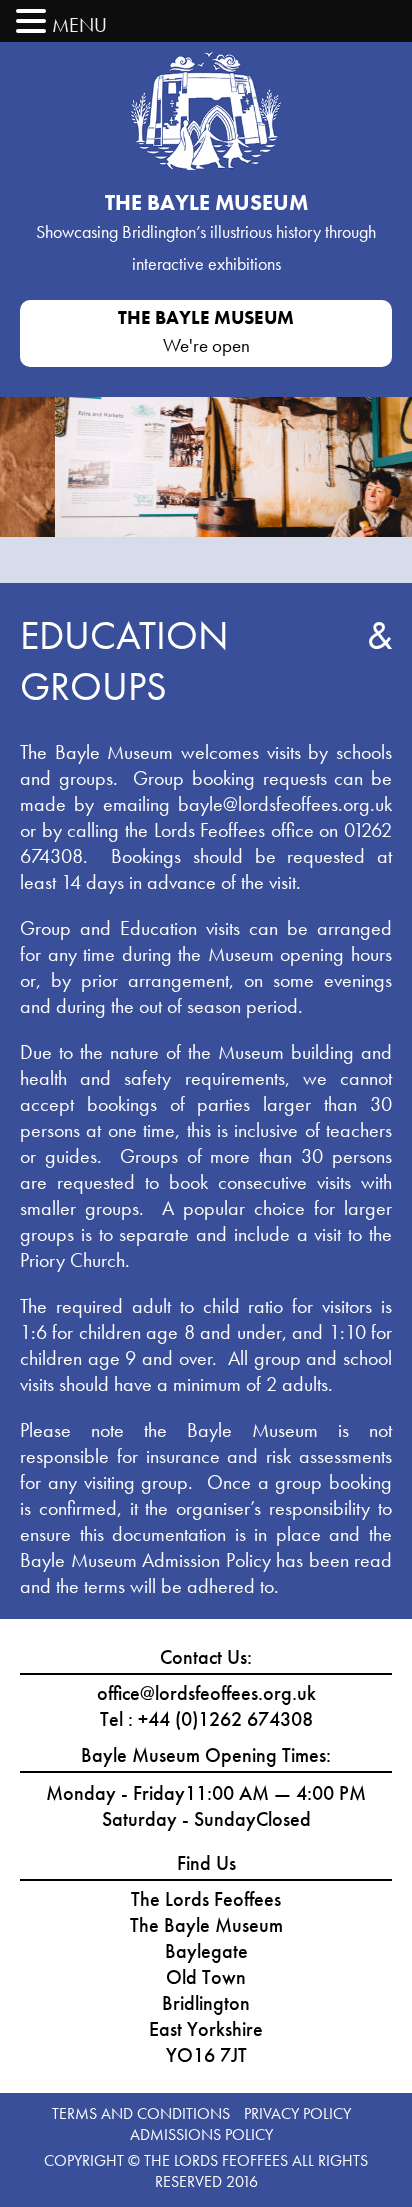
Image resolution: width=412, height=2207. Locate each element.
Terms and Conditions (141, 2113)
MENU (79, 25)
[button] (34, 22)
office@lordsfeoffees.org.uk (206, 1693)
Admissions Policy (201, 2134)
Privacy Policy (297, 2113)
